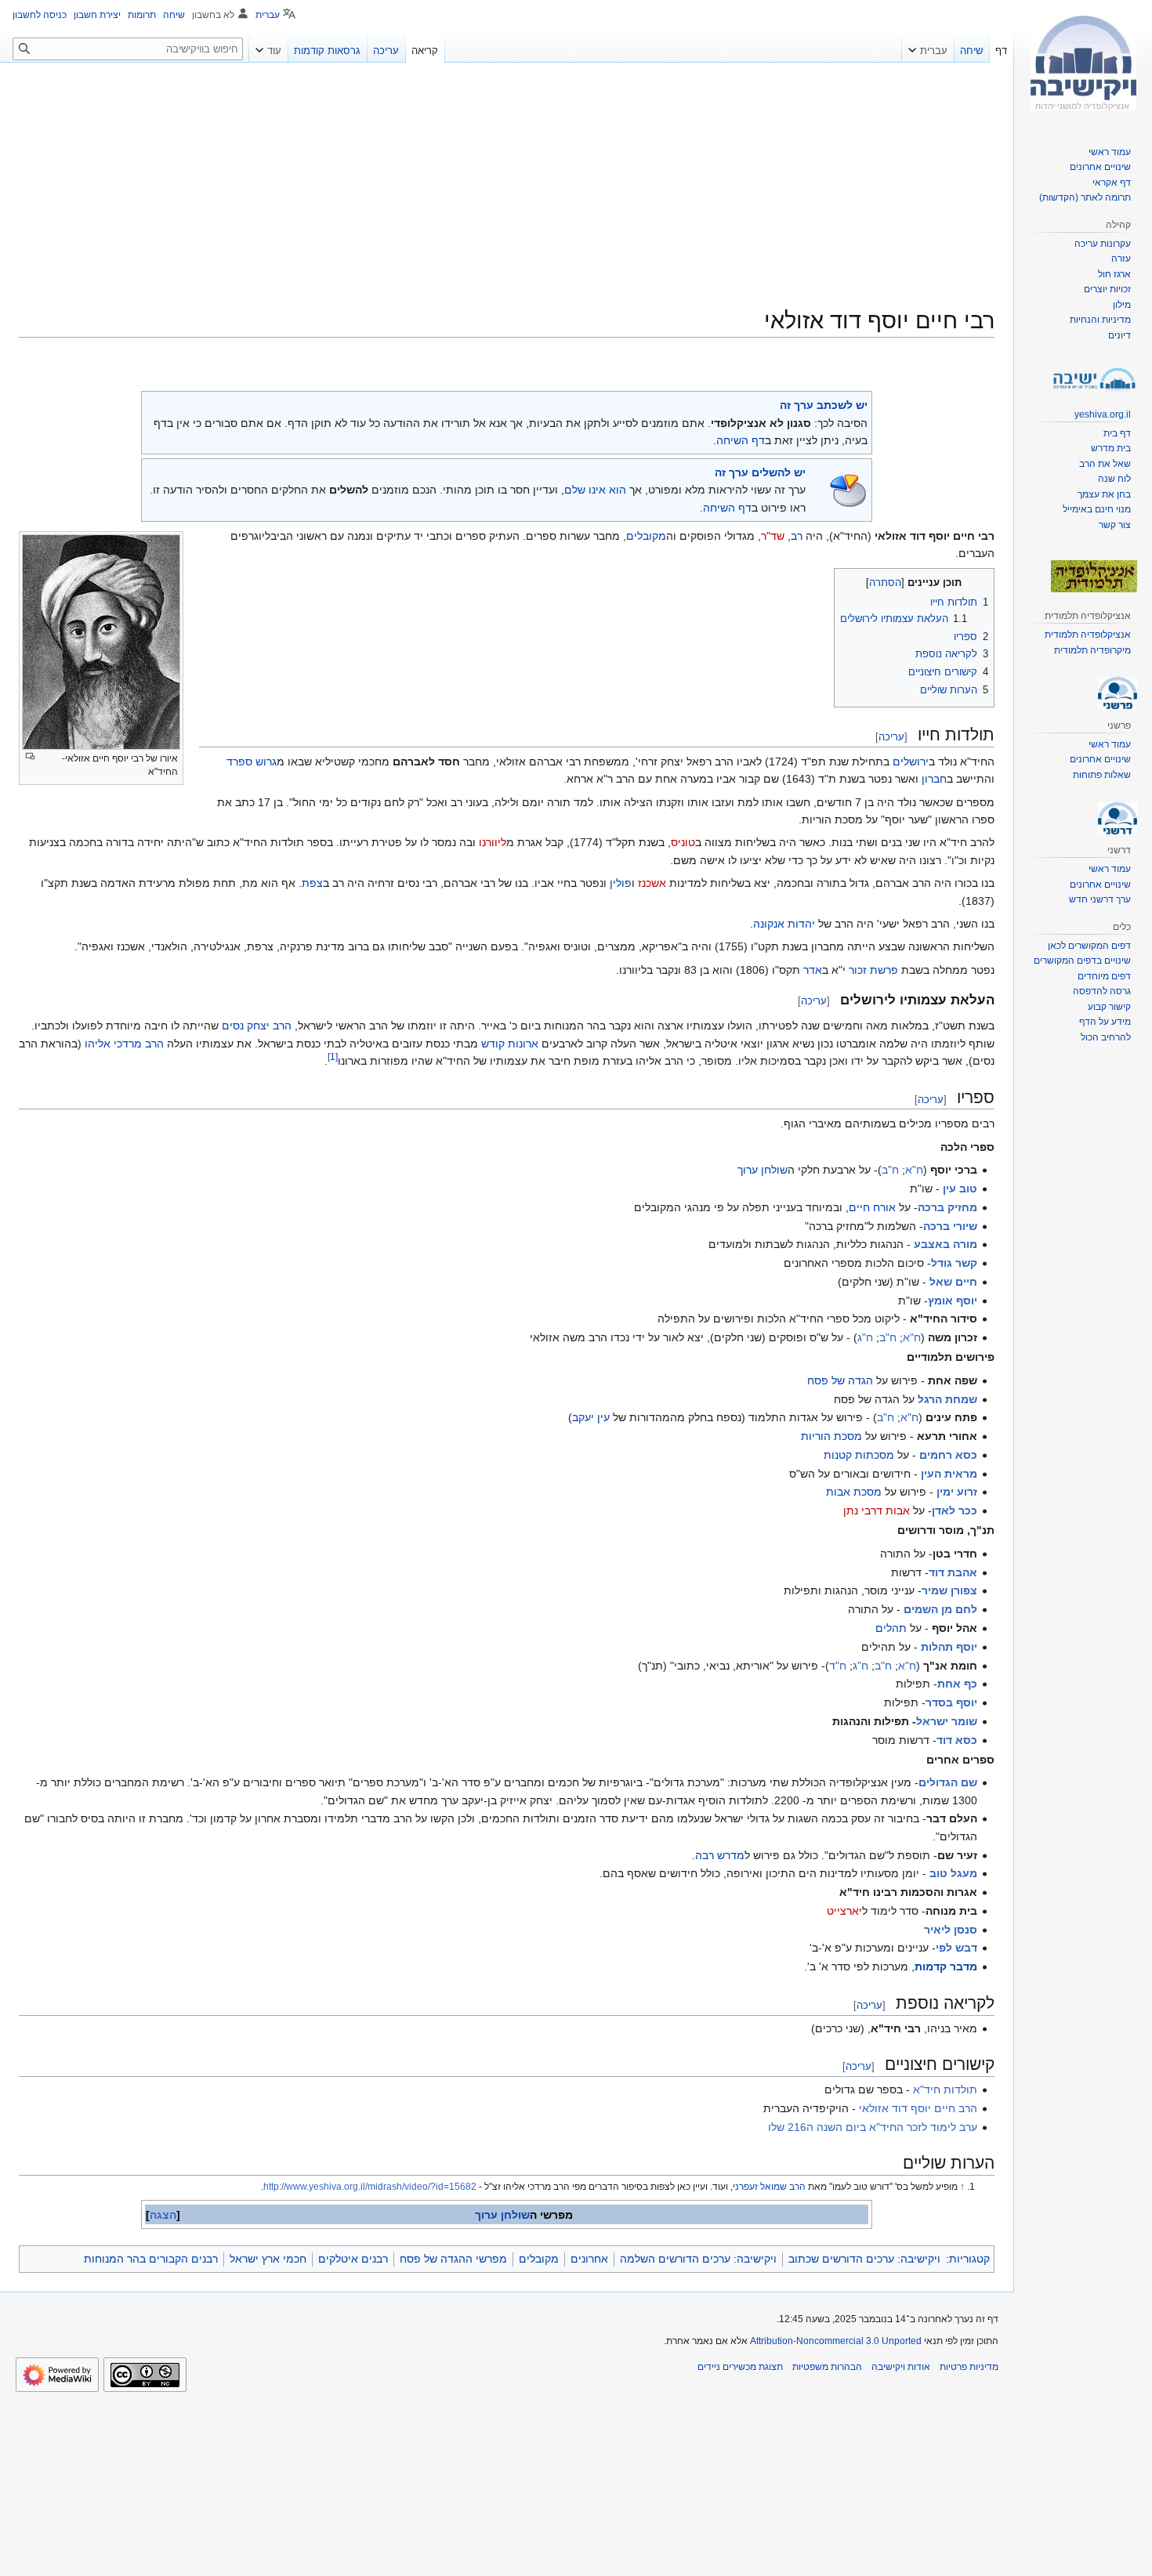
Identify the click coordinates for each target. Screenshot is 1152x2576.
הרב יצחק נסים (257, 1026)
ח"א (914, 1170)
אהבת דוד (953, 1572)
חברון (934, 779)
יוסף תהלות (949, 1647)
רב (797, 536)
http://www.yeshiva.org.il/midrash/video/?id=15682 (370, 2187)
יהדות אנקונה (784, 924)
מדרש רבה (720, 1855)
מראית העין (949, 1474)
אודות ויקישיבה (901, 2367)
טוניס (683, 842)
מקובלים (646, 536)
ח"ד (838, 1666)
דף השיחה (741, 440)
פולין (621, 883)
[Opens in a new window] (57, 2375)
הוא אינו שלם (595, 490)
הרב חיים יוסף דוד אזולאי (918, 2108)
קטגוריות (969, 2259)
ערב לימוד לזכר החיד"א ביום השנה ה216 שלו (873, 2127)
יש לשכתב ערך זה (824, 405)
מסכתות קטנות (859, 1455)
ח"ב (890, 1170)
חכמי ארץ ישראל (268, 2259)
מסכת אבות (854, 1492)
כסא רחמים (948, 1455)
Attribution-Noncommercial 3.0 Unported (836, 2341)
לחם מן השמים (940, 1609)
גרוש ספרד (252, 762)
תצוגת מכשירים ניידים (740, 2367)
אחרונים (589, 2259)
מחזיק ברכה (947, 1207)
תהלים (891, 1628)
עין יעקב (591, 1417)
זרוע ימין (957, 1492)
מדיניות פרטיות (969, 2367)
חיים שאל (953, 1282)
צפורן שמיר (949, 1590)
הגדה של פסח (840, 1380)
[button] (928, 47)
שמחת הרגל (947, 1399)
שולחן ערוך (763, 1170)
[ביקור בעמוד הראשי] (1083, 63)
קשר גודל (954, 1263)
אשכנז (652, 883)
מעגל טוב (953, 1873)
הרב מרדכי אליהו (124, 1044)
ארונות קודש (510, 1044)
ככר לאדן (955, 1511)
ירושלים (911, 762)
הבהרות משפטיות (827, 2367)
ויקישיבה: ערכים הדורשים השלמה (698, 2259)
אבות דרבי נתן (877, 1511)
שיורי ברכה (950, 1226)
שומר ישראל (947, 1721)
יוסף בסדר (951, 1702)
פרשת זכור (873, 970)
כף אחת (957, 1684)
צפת (312, 883)
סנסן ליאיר (951, 1930)
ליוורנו (493, 842)
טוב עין (960, 1189)
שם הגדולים (948, 1782)
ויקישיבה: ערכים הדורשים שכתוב (864, 2259)
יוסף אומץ (953, 1301)
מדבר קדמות (946, 1966)
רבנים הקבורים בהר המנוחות (151, 2259)
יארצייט (844, 1911)
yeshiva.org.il (1103, 414)
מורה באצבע (946, 1244)
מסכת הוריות (831, 1436)
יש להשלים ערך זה (760, 472)
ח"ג (865, 1337)
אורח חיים (872, 1207)
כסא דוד (957, 1740)
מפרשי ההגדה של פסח (453, 2259)
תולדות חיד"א (945, 2089)
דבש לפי (956, 1948)
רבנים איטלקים (353, 2259)
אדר (813, 970)
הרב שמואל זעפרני (769, 2187)
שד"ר (773, 536)
